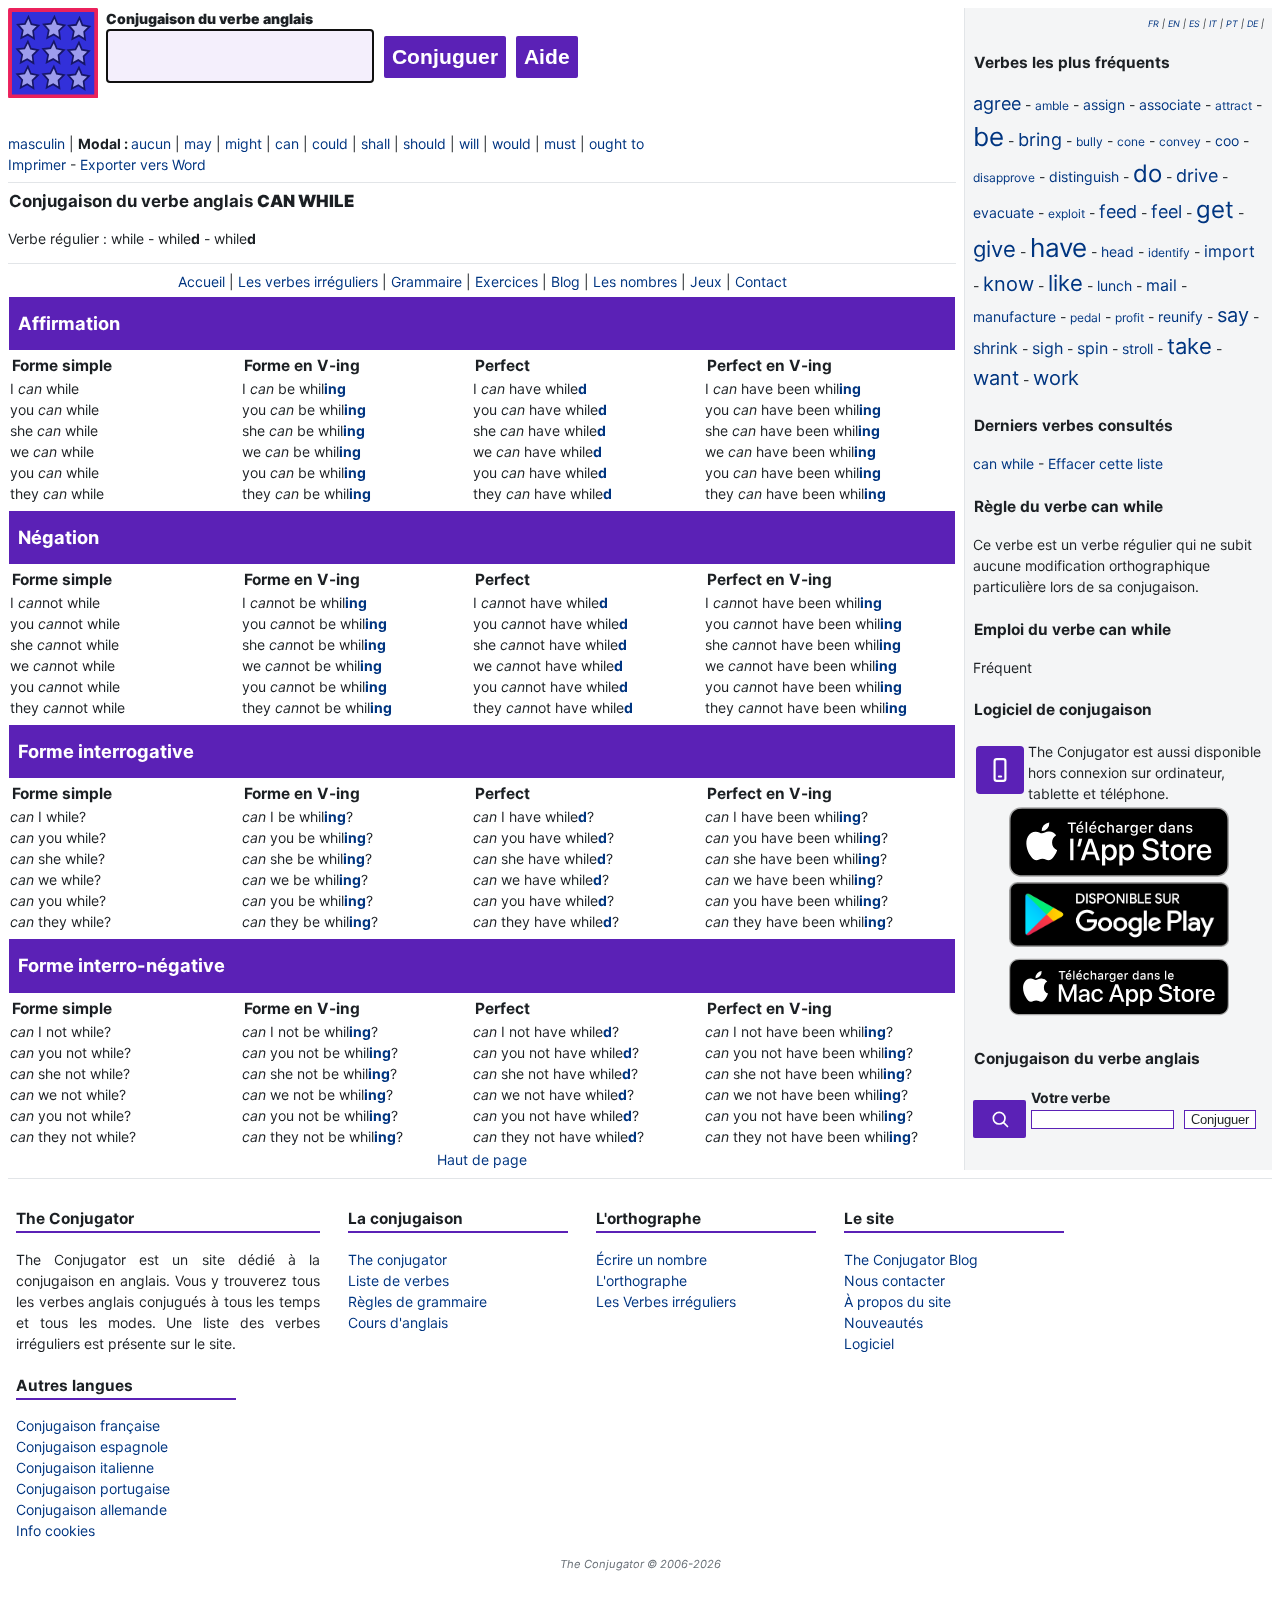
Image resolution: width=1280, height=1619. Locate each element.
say (1233, 315)
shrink (995, 348)
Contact (761, 281)
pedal (1085, 317)
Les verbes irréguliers (308, 281)
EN (1174, 23)
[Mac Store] (1119, 1016)
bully (1089, 141)
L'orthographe (641, 1280)
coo (1227, 140)
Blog (565, 281)
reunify (1180, 316)
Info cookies (55, 1530)
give (994, 249)
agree (997, 103)
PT (1232, 23)
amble (1052, 105)
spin (1092, 348)
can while (1003, 463)
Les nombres (635, 281)
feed (1118, 211)
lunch (1114, 285)
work (1056, 378)
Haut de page (482, 1159)
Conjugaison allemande (91, 1509)
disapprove (1004, 177)
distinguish (1084, 176)
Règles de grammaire (417, 1301)
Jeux (706, 281)
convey (1180, 141)
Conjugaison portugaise (93, 1488)
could (330, 143)
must (560, 143)
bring (1040, 139)
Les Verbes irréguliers (666, 1301)
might (243, 143)
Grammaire (426, 281)
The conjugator (397, 1259)
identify (1169, 252)
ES (1194, 23)
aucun (151, 143)
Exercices (506, 281)
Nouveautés (883, 1322)
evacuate (1003, 212)
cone (1131, 141)
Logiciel (869, 1343)
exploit (1066, 213)
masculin (36, 143)
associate (1170, 104)
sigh (1047, 348)
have (1058, 247)
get (1215, 209)
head (1117, 251)
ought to (616, 143)
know (1008, 284)
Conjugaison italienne (85, 1467)
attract (1233, 105)
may (198, 143)
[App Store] (1119, 871)
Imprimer (37, 164)
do (1147, 173)
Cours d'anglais (398, 1322)
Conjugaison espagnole (92, 1446)
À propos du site (897, 1301)
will (469, 143)
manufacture (1014, 316)
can (287, 143)
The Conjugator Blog (911, 1259)
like (1065, 283)
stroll (1137, 348)
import (1229, 251)
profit (1129, 317)
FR (1153, 23)
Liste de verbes (398, 1280)
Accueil (201, 281)
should (424, 143)
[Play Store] (1119, 941)
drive (1197, 175)
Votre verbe (1070, 1097)
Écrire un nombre (651, 1259)
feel (1166, 211)
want (996, 378)
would (511, 143)
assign (1104, 104)
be (988, 136)
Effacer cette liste (1105, 463)
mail (1161, 285)
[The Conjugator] (53, 55)
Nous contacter (894, 1280)
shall (375, 143)
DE (1252, 23)
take (1189, 346)
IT (1213, 23)
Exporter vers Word (143, 164)
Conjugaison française (88, 1425)
